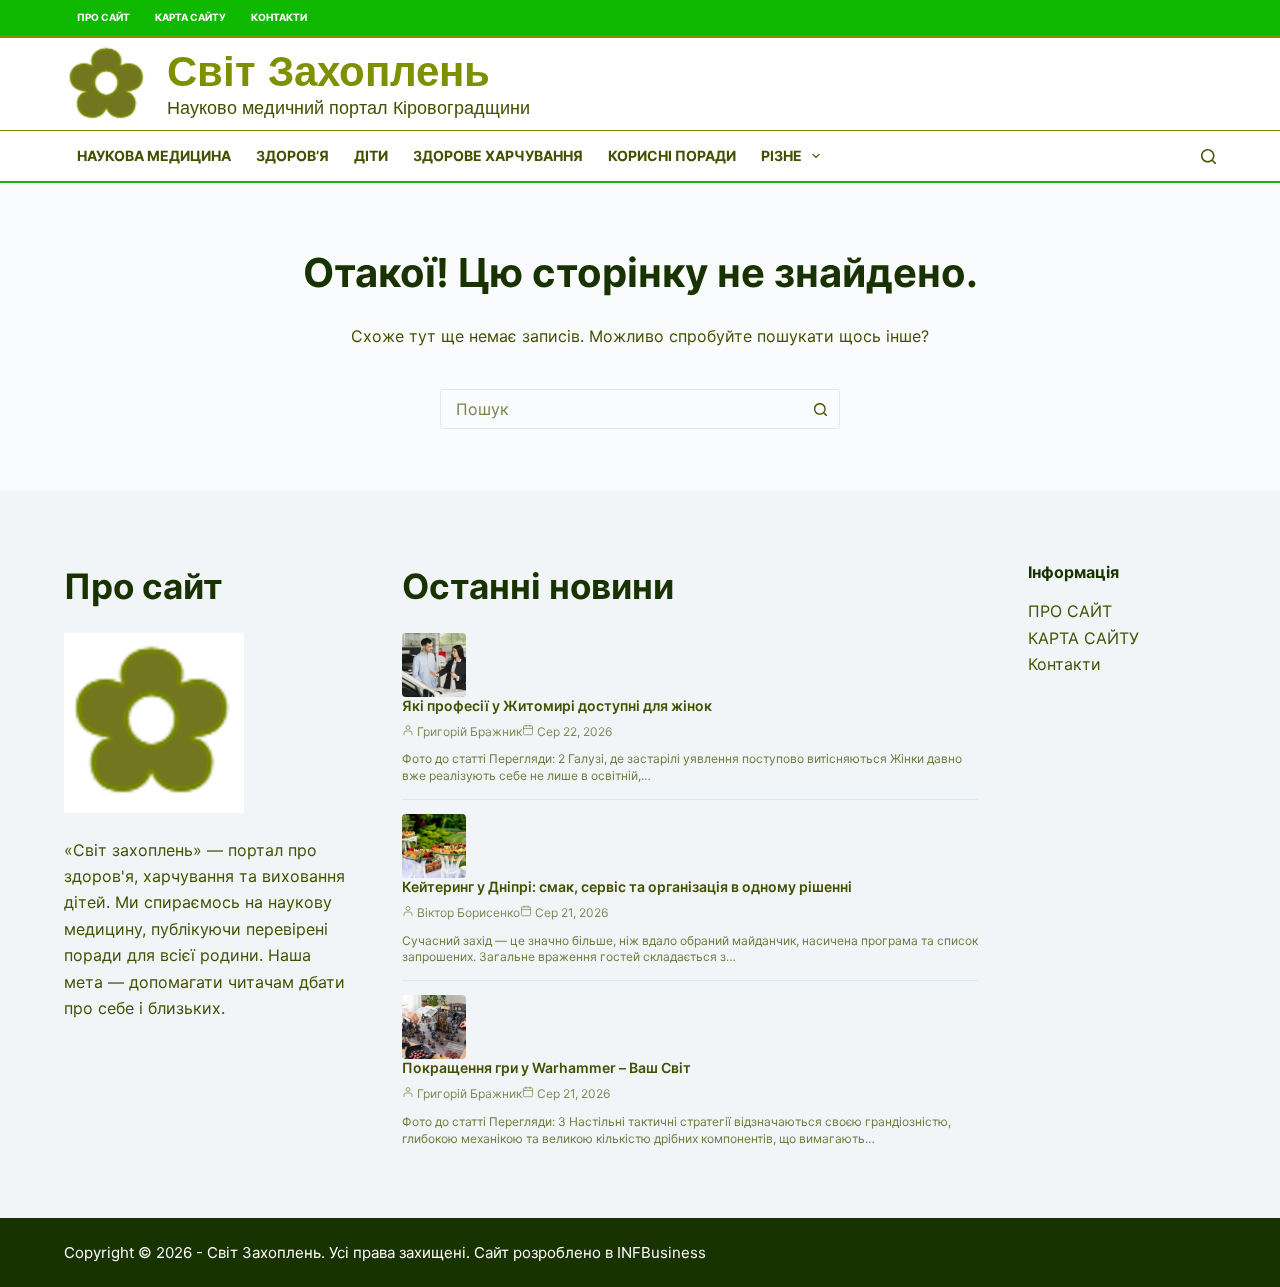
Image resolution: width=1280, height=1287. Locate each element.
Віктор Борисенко (468, 912)
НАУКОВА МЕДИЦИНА (154, 155)
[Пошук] (1208, 156)
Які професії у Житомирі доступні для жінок (557, 705)
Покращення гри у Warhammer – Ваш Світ (546, 1067)
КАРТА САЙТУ (190, 17)
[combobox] (621, 409)
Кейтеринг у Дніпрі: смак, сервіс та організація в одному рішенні (627, 886)
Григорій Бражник (469, 731)
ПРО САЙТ (103, 17)
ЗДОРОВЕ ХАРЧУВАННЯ (498, 155)
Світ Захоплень (328, 71)
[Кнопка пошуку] (820, 409)
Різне (781, 155)
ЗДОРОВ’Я (292, 155)
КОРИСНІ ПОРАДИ (672, 155)
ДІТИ (371, 155)
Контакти (279, 17)
